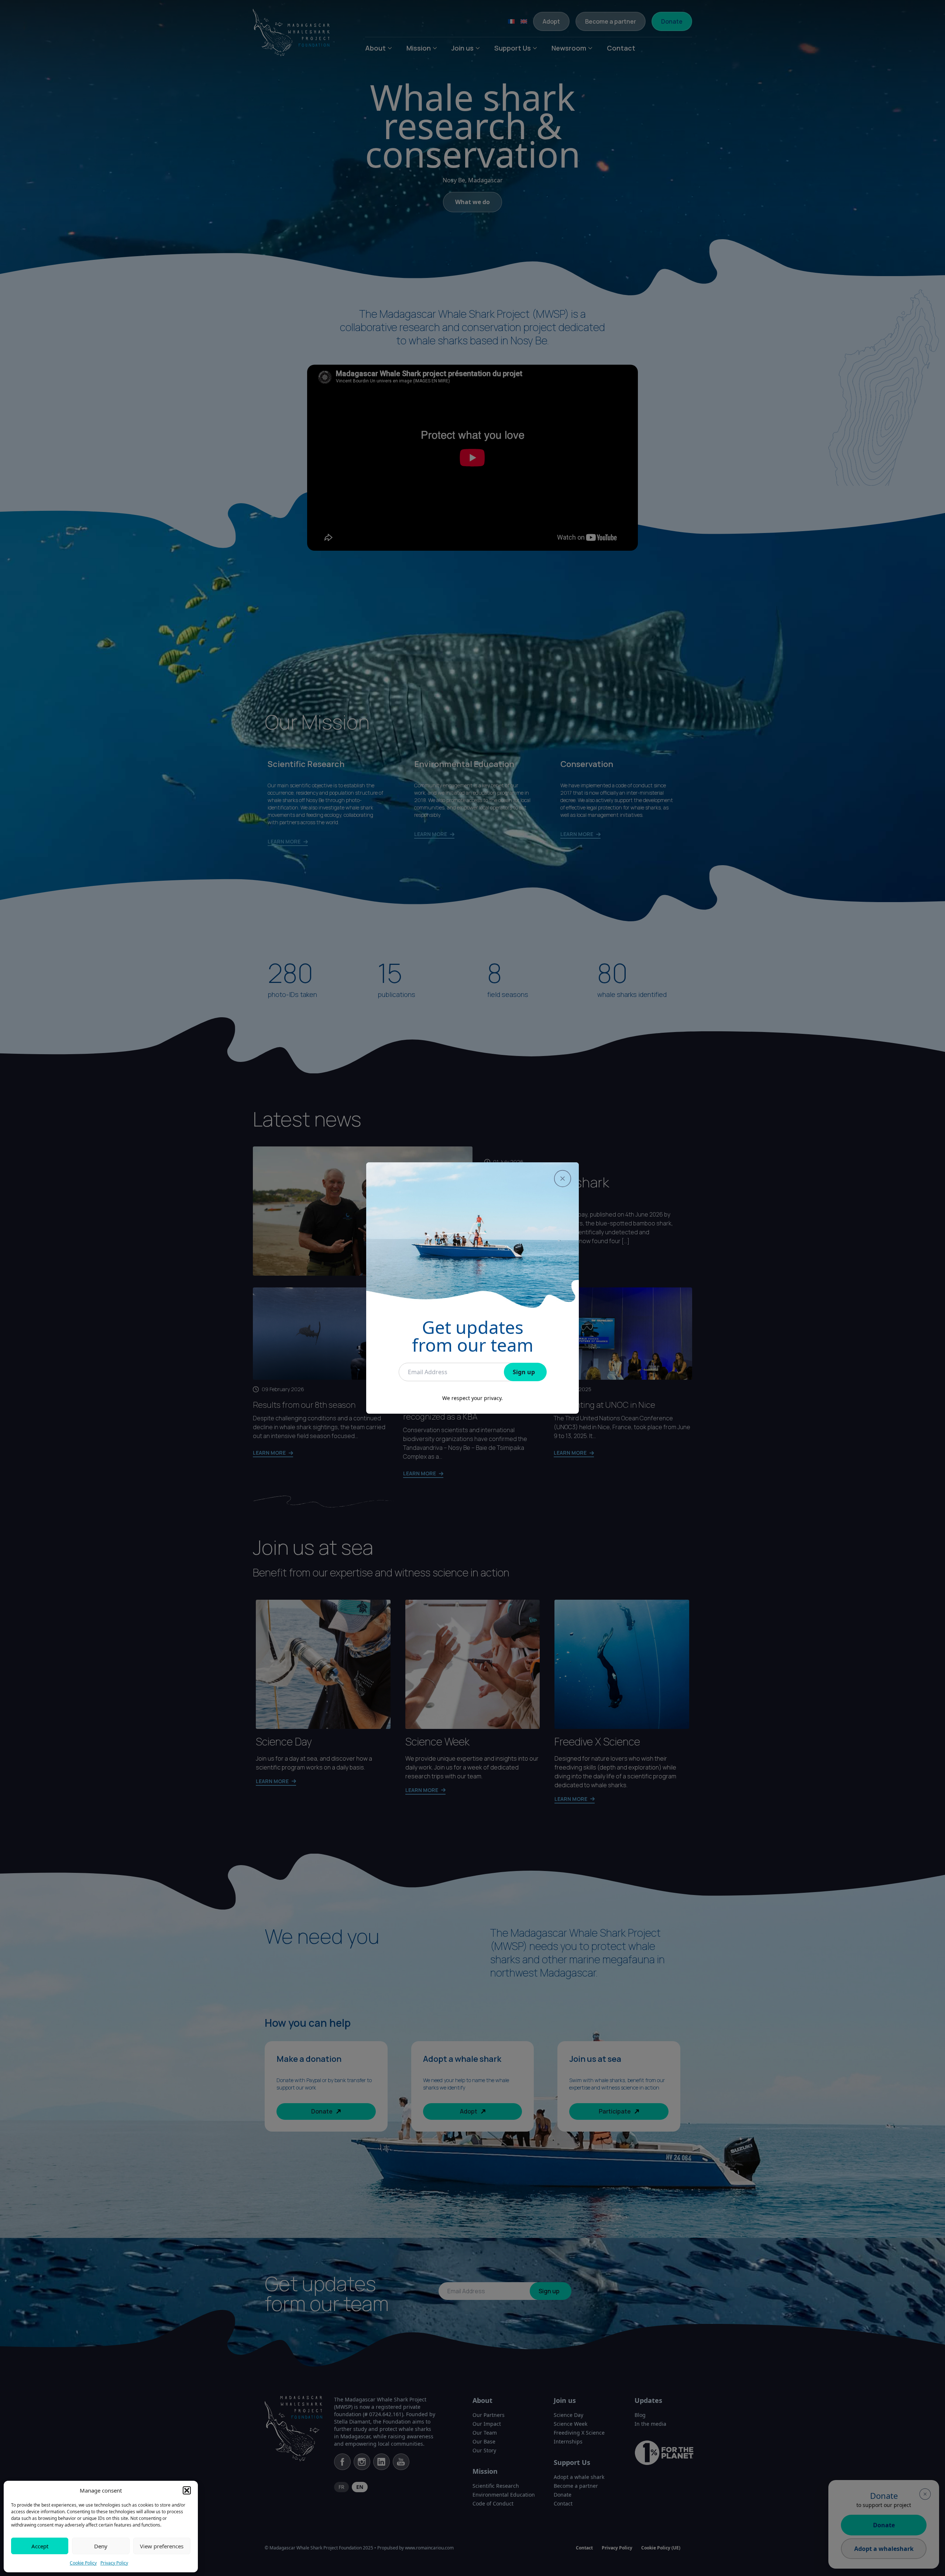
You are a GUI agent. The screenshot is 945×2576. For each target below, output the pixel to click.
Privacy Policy (114, 2563)
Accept (40, 2546)
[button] (187, 2490)
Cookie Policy (83, 2563)
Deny (101, 2546)
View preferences (162, 2546)
